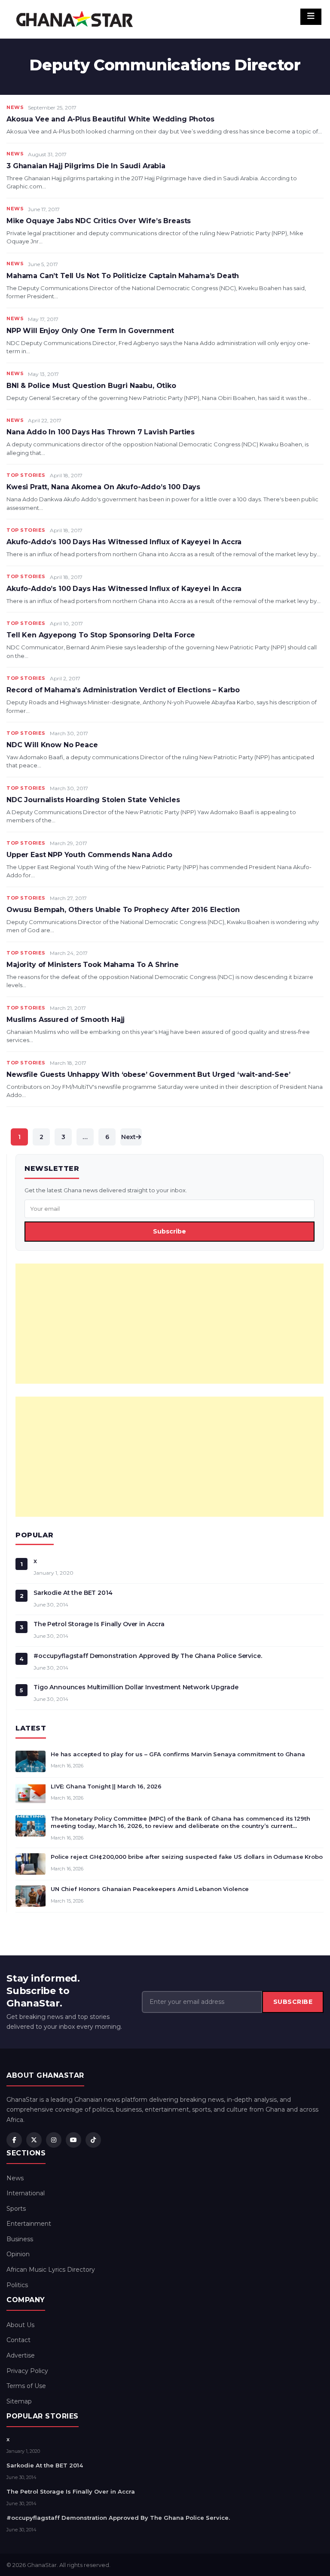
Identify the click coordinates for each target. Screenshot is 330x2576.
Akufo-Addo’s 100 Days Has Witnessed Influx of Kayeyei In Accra (124, 542)
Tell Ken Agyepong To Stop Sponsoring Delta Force (101, 635)
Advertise (21, 2355)
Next (128, 1137)
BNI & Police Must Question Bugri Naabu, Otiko (91, 386)
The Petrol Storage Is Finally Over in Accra (99, 1624)
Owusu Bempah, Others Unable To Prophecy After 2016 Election (123, 910)
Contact (18, 2340)
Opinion (18, 2254)
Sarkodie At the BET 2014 (73, 1593)
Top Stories (26, 475)
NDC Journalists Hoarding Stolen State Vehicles (93, 800)
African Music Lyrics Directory (51, 2270)
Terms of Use (26, 2386)
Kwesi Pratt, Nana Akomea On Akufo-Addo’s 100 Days (103, 487)
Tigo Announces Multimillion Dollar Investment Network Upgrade (136, 1687)
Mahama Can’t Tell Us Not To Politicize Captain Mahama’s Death (123, 276)
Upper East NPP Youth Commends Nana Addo (89, 855)
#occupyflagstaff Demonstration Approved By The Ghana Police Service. (148, 1656)
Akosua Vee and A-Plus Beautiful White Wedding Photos (110, 119)
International (26, 2193)
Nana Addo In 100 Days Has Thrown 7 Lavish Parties (101, 432)
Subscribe (170, 1231)
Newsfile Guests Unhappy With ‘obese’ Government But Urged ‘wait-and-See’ (148, 1074)
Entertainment (29, 2224)
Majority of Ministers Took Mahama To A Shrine (93, 965)
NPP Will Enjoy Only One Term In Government (90, 331)
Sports (16, 2209)
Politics (17, 2285)
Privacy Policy (27, 2371)
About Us (20, 2325)
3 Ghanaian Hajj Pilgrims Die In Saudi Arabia (86, 166)
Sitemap (19, 2401)
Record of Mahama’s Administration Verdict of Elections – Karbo (123, 690)
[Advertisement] (170, 1324)
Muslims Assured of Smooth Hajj (66, 1020)
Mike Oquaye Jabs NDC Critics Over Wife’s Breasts (99, 221)
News (15, 107)
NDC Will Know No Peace (52, 745)
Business (20, 2239)
